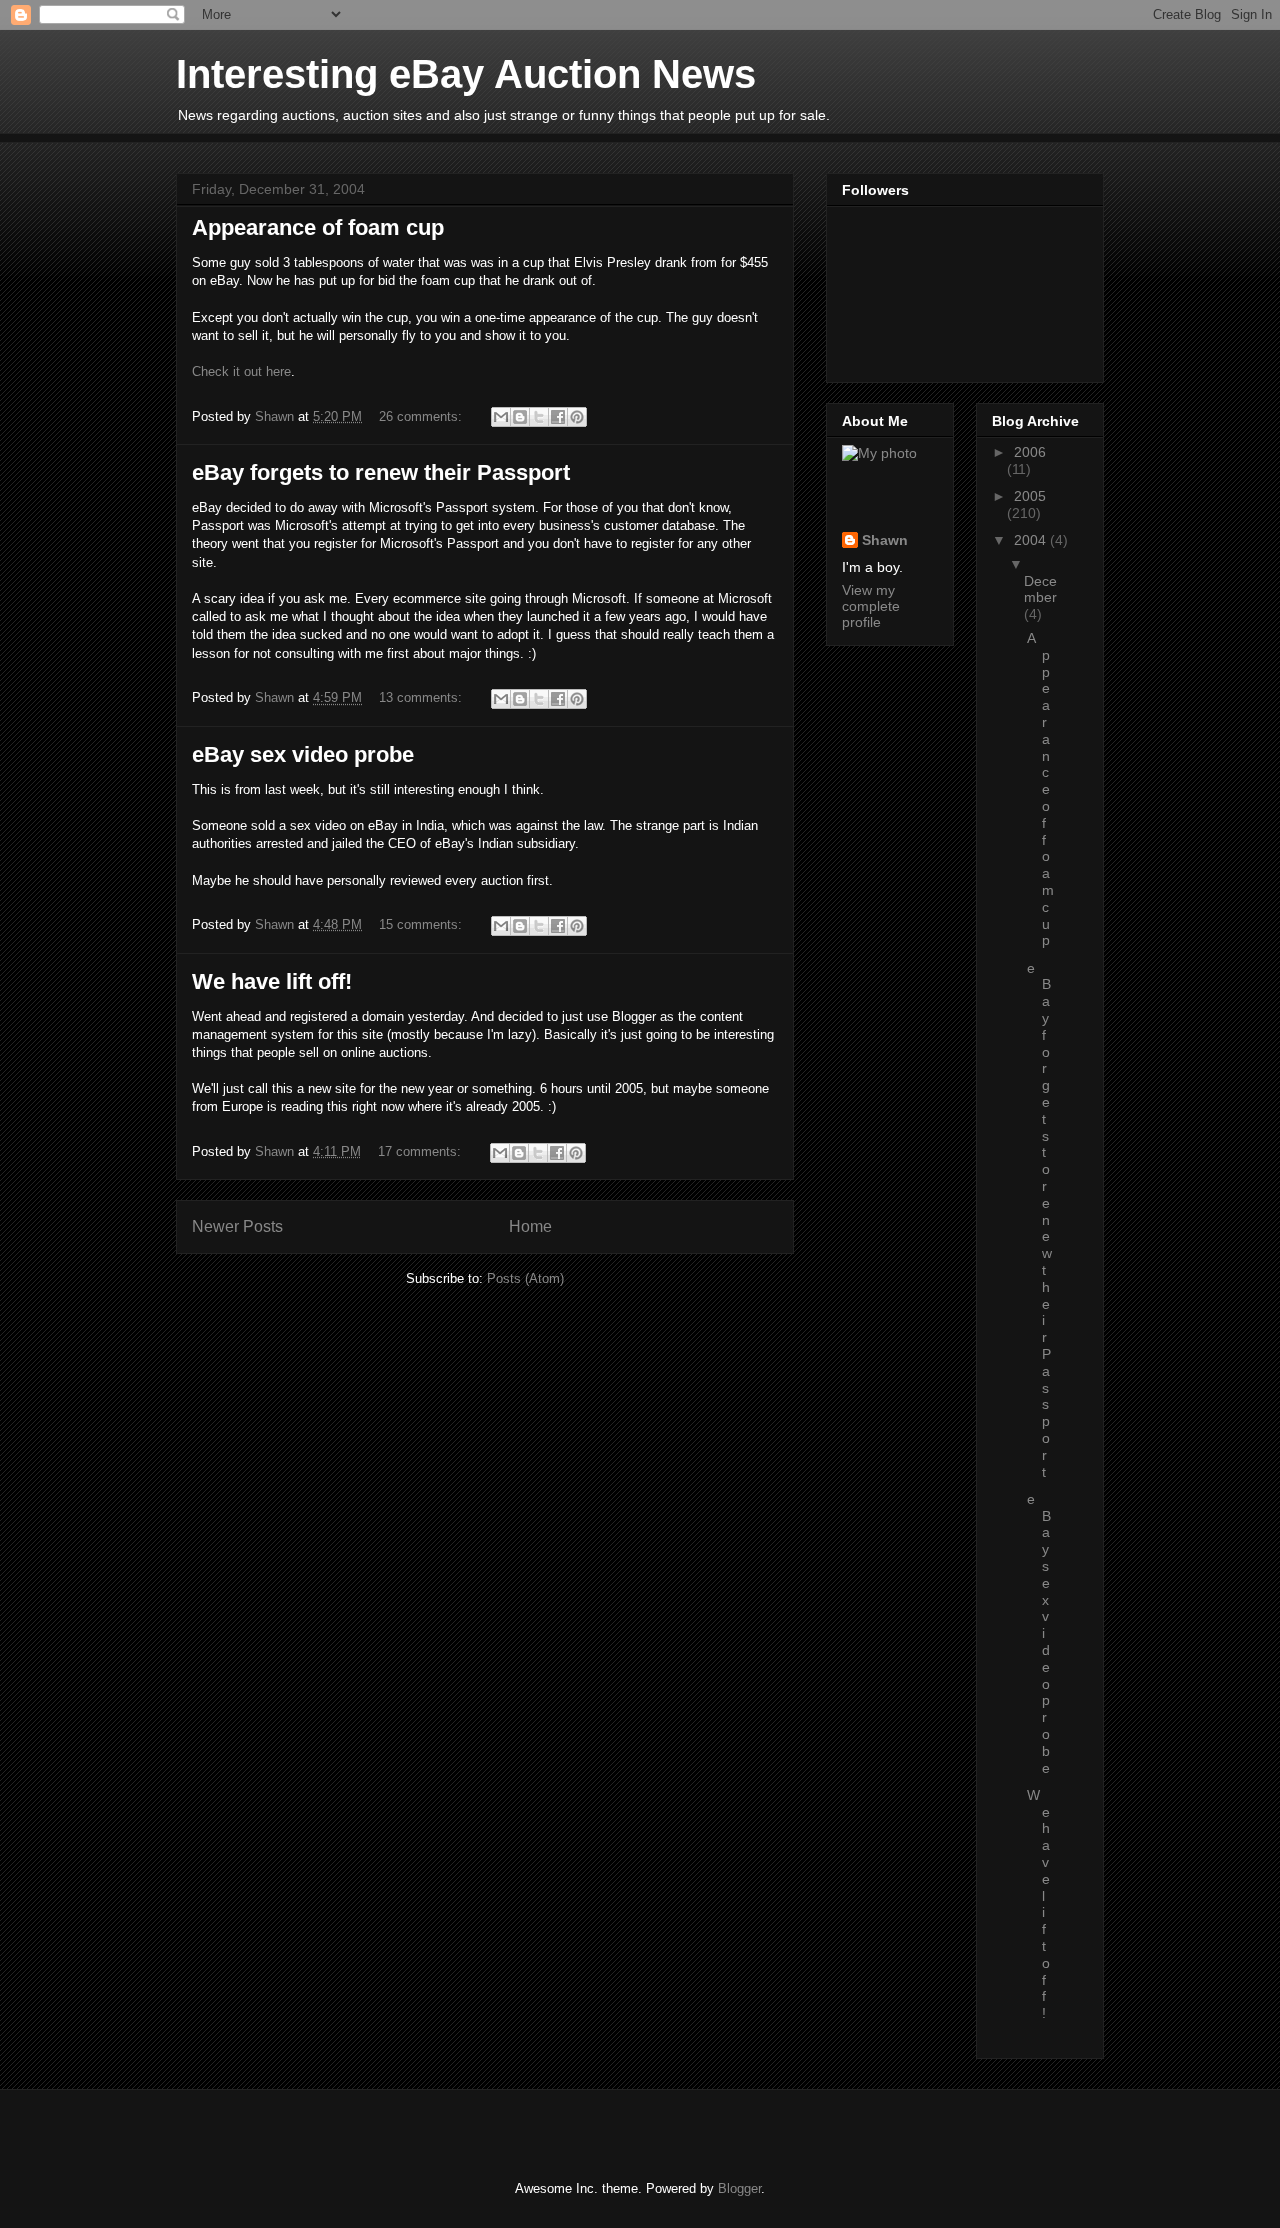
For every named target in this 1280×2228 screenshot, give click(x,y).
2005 (1030, 496)
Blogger (739, 2188)
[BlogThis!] (520, 417)
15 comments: (422, 924)
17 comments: (421, 1151)
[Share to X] (539, 417)
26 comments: (422, 416)
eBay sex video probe (303, 754)
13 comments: (422, 697)
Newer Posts (237, 1226)
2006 (1030, 452)
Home (530, 1226)
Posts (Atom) (525, 1278)
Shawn (885, 540)
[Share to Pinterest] (577, 417)
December (1040, 589)
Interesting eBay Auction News (466, 74)
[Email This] (501, 417)
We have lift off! (272, 981)
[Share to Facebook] (558, 417)
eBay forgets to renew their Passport (381, 472)
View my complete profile (871, 606)
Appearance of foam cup (318, 227)
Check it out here (241, 371)
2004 (1032, 540)
